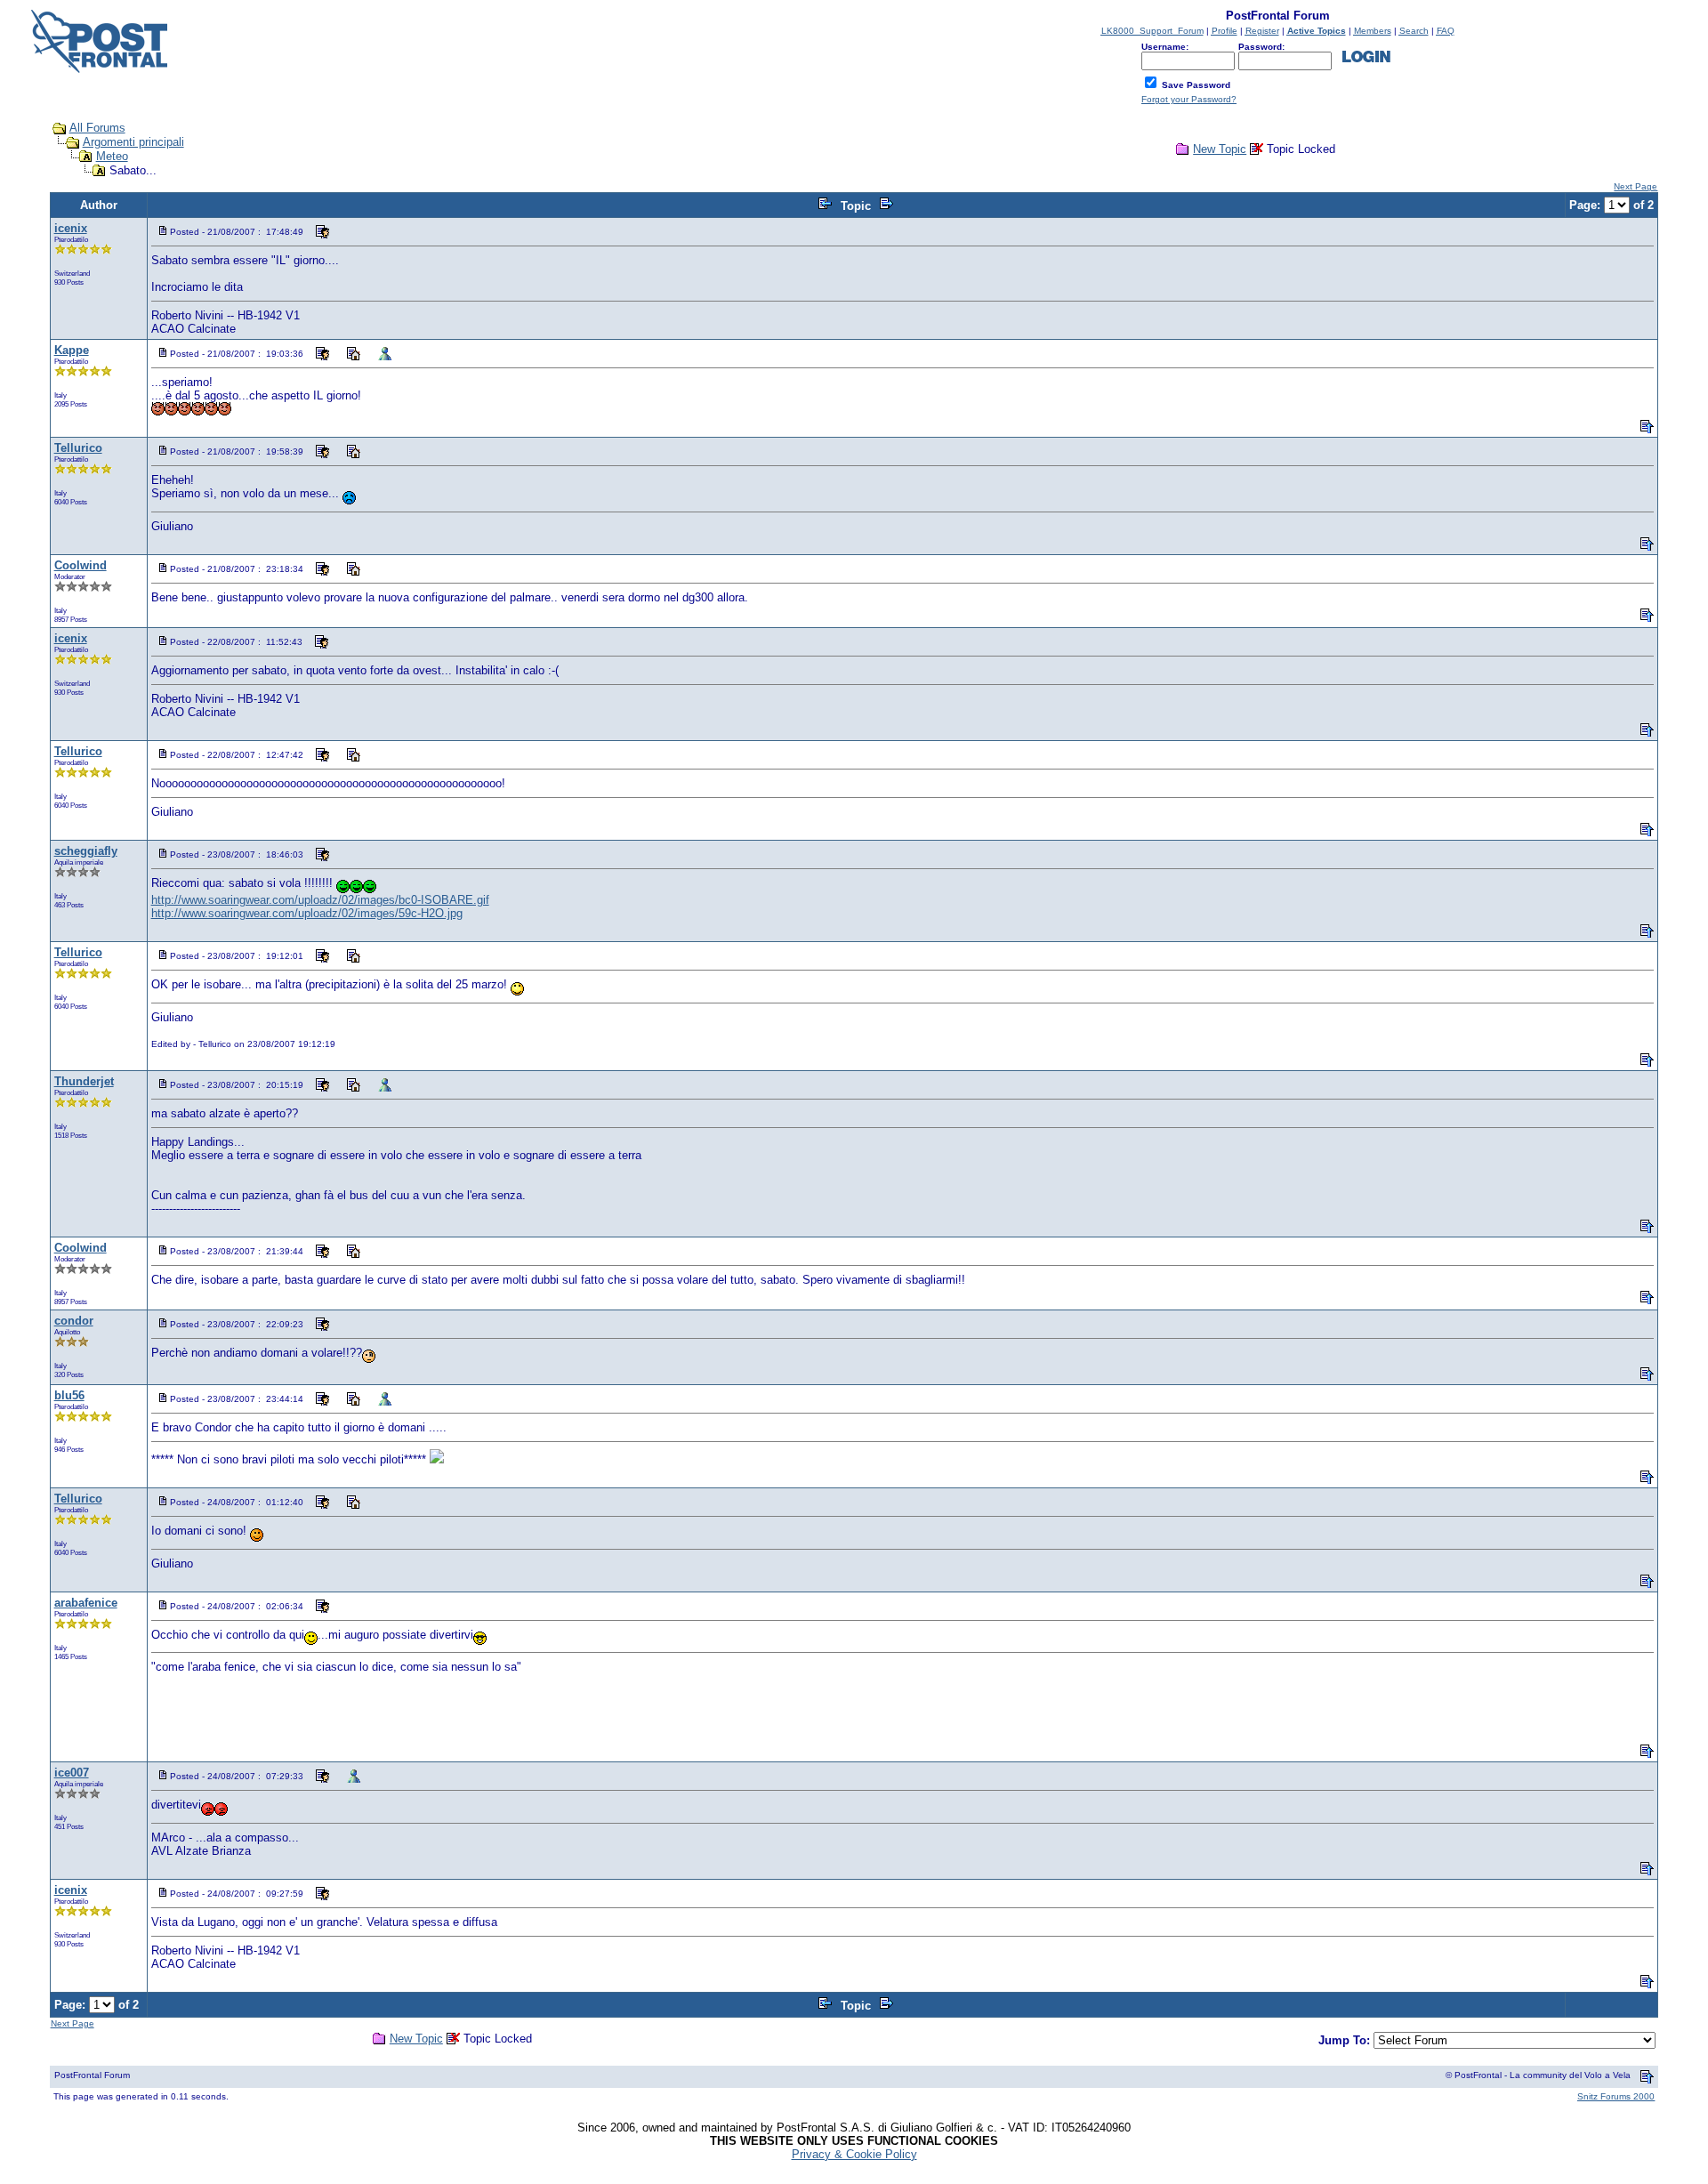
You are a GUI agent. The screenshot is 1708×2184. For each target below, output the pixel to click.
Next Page (1635, 186)
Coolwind (81, 565)
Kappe (72, 350)
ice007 (72, 1773)
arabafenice (86, 1603)
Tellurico (78, 448)
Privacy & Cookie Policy (854, 2154)
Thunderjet (84, 1081)
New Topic (1220, 149)
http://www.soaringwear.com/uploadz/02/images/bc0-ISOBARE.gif (320, 900)
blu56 (69, 1395)
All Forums (97, 128)
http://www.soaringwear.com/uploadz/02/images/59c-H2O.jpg (307, 913)
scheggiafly (86, 851)
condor (74, 1321)
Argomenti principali (133, 142)
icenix (71, 228)
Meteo (112, 156)
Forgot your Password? (1189, 99)
